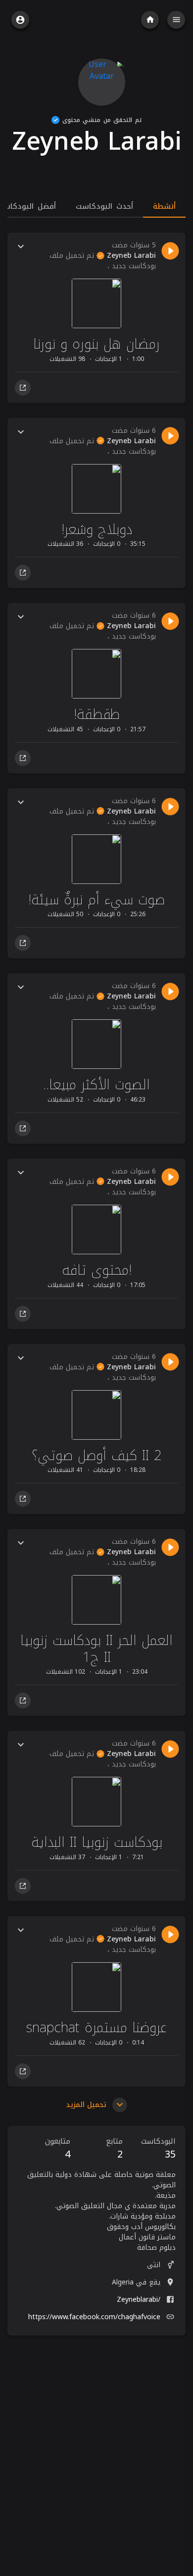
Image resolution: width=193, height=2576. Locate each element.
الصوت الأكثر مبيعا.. (96, 1084)
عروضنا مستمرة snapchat (96, 2027)
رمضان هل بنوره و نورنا (96, 344)
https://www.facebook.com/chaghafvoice (94, 2317)
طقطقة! (96, 714)
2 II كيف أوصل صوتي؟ (97, 1455)
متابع (114, 2149)
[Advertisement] (96, 2440)
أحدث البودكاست (104, 206)
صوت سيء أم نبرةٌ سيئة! (96, 900)
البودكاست (158, 2149)
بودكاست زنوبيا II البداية (97, 1842)
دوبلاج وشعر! (97, 529)
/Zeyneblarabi (139, 2300)
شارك (23, 388)
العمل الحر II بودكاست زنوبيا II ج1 (96, 1649)
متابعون (58, 2149)
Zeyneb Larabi (130, 256)
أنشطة (164, 206)
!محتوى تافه (97, 1270)
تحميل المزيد (87, 2105)
